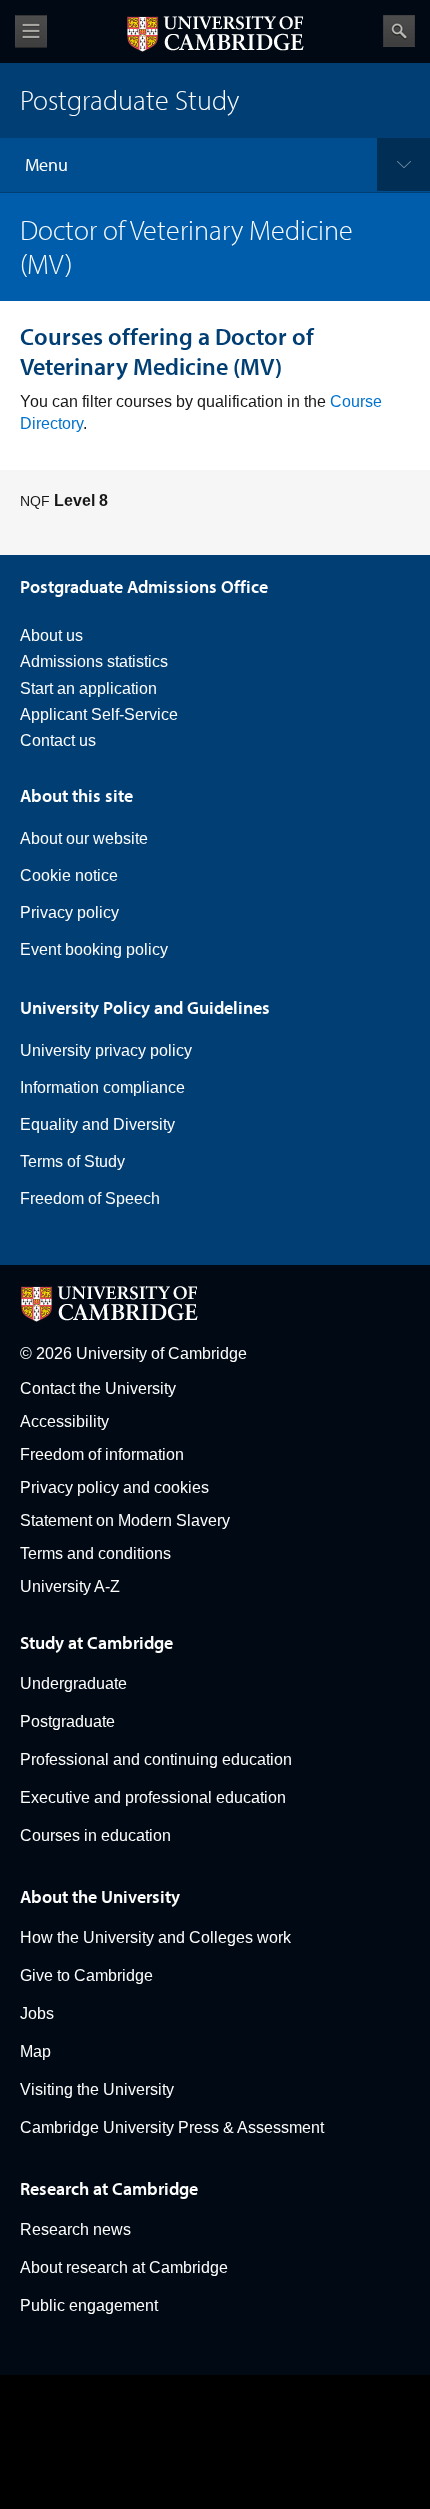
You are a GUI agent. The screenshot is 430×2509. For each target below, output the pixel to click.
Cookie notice (69, 875)
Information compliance (102, 1087)
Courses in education (95, 1835)
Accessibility (64, 1421)
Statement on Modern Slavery (125, 1520)
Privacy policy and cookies (114, 1487)
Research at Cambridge (109, 2188)
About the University (100, 1896)
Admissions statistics (94, 661)
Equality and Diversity (97, 1124)
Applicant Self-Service (99, 714)
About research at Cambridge (124, 2267)
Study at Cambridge (96, 1642)
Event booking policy (94, 949)
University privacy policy (106, 1050)
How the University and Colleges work (155, 1937)
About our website (84, 838)
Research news (75, 2229)
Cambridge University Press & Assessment (172, 2127)
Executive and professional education (153, 1797)
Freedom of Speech (90, 1198)
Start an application (88, 688)
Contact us (58, 740)
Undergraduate (73, 1683)
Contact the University (98, 1388)
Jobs (37, 2013)
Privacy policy (69, 912)
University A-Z (70, 1586)
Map (35, 2051)
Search (399, 31)
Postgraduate (67, 1721)
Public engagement (89, 2305)
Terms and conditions (95, 1553)
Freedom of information (102, 1454)
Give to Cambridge (86, 1975)
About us (51, 635)
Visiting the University (97, 2089)
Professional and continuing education (156, 1759)
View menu (31, 31)
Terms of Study (72, 1161)
